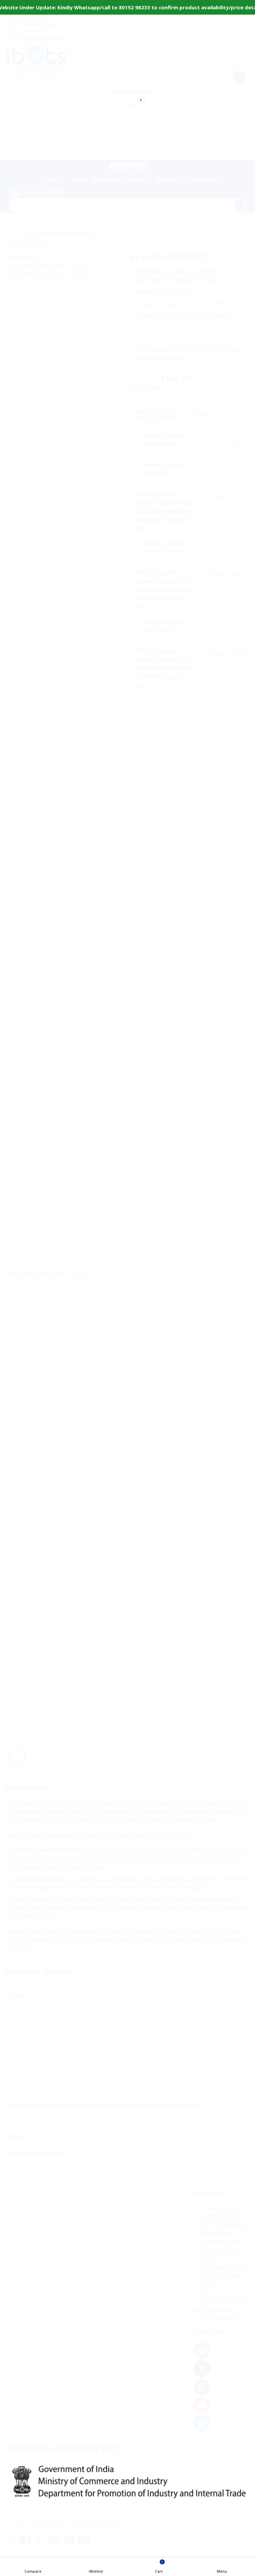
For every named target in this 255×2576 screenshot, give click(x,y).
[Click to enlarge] (17, 1756)
